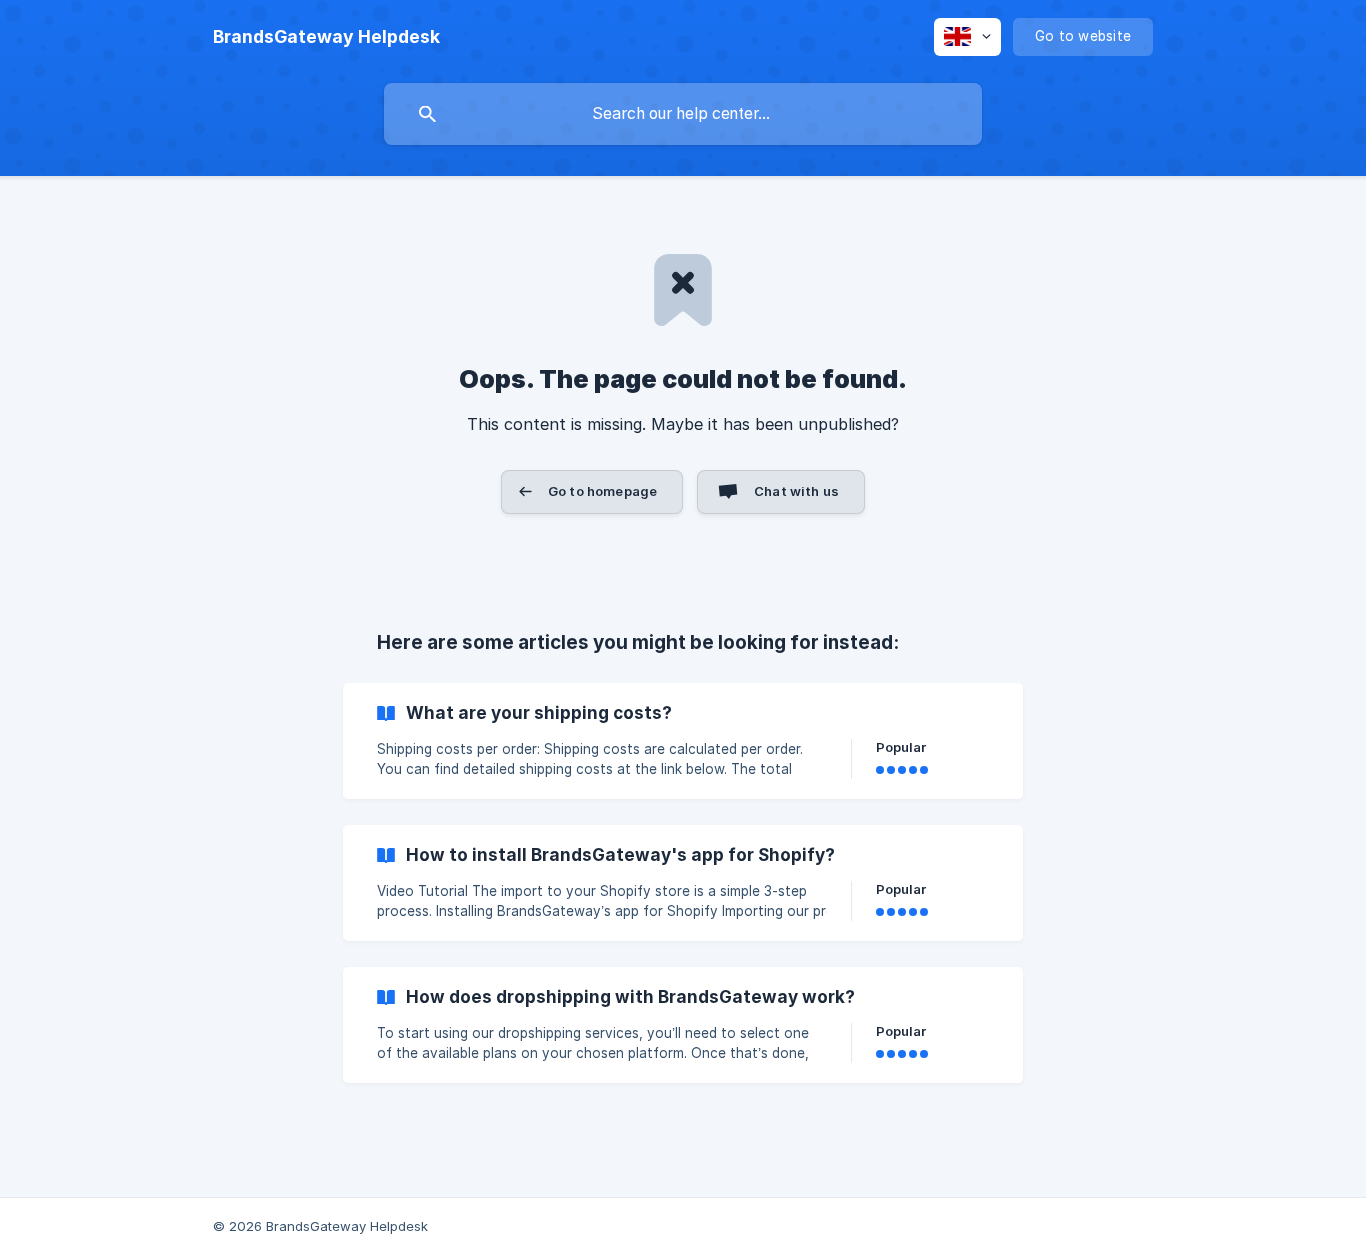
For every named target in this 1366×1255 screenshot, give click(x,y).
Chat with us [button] (796, 491)
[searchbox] (683, 114)
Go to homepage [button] (602, 491)
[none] (326, 37)
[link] (683, 741)
